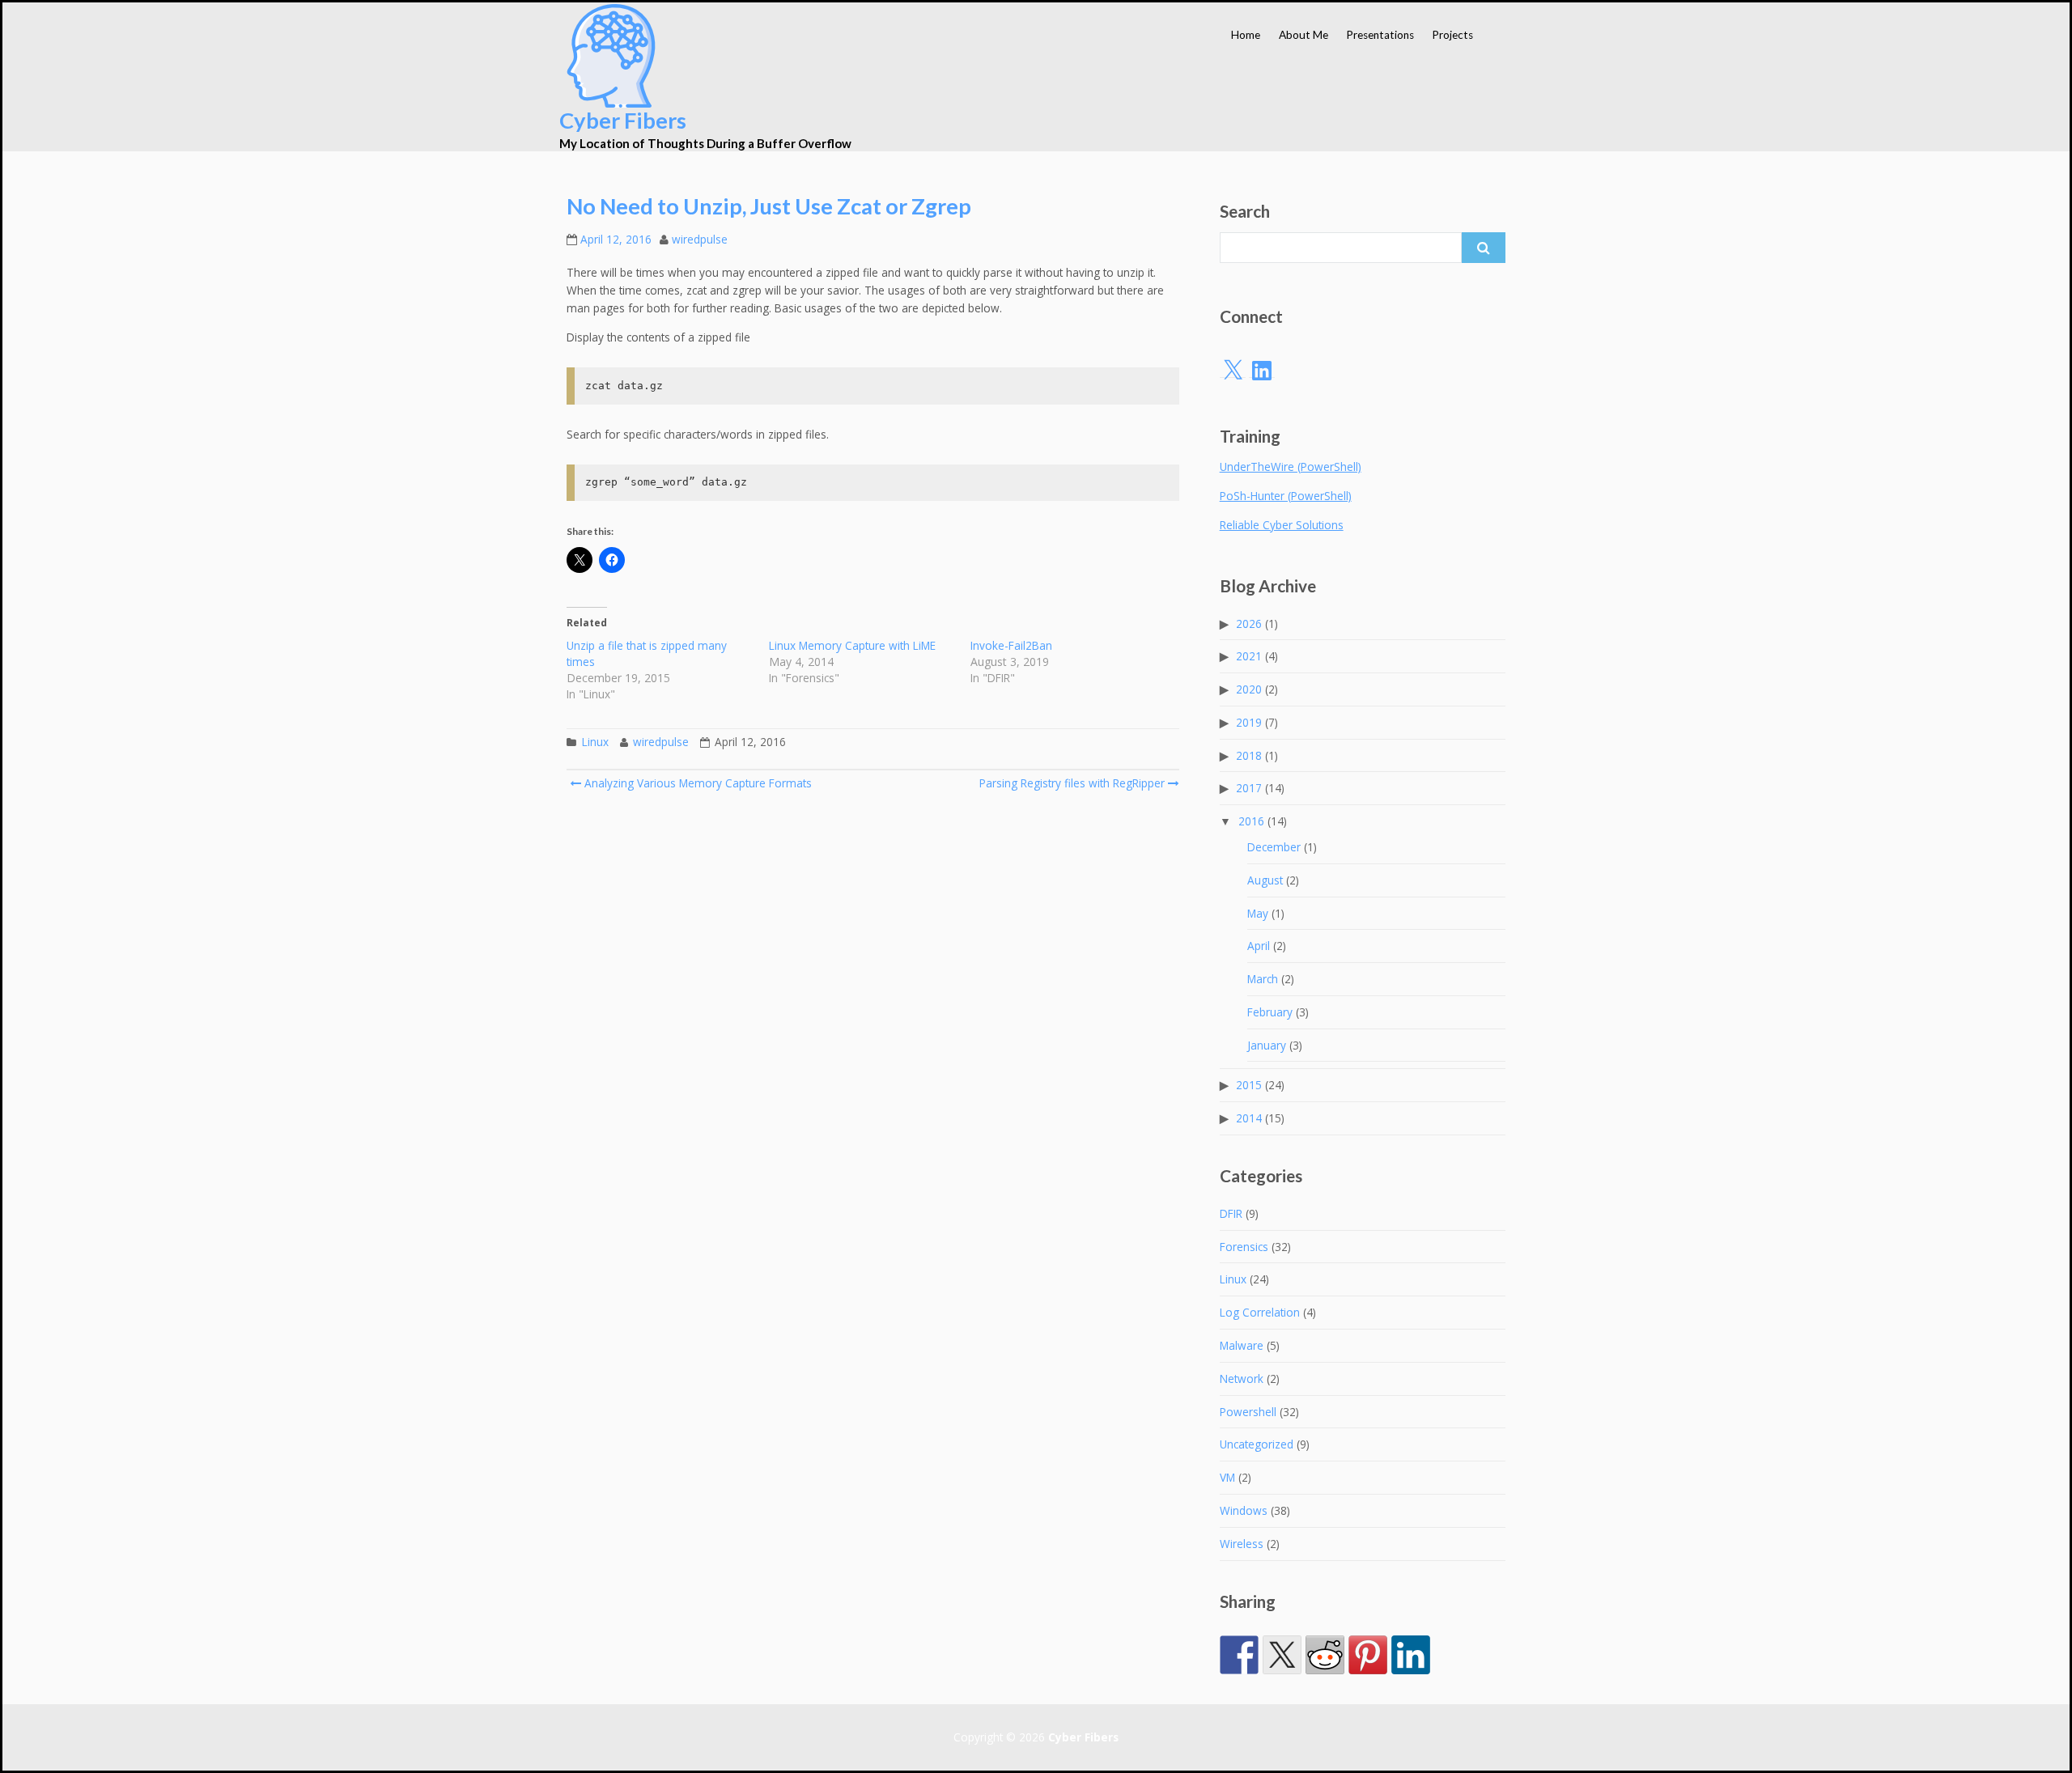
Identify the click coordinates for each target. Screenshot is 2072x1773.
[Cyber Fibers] (611, 56)
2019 (1249, 722)
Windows (1244, 1510)
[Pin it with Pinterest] (1368, 1642)
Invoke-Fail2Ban (1011, 645)
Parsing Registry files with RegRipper (1072, 783)
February (1270, 1012)
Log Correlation (1260, 1312)
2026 (1249, 624)
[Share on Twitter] (1282, 1642)
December (1274, 847)
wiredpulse (700, 239)
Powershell (1248, 1412)
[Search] (1484, 248)
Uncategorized (1257, 1444)
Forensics (1244, 1247)
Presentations (1380, 35)
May (1258, 913)
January (1267, 1045)
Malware (1242, 1345)
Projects (1452, 35)
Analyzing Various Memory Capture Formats (696, 783)
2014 (1249, 1118)
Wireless (1242, 1544)
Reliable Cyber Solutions (1282, 525)
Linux (595, 742)
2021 (1249, 656)
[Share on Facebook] (1239, 1642)
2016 (1251, 821)
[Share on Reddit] (1325, 1642)
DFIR (1231, 1213)
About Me (1303, 35)
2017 (1249, 788)
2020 (1249, 689)
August (1265, 880)
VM (1227, 1477)
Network (1242, 1379)
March (1263, 979)
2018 (1249, 755)
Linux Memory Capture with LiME (852, 645)
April (1259, 946)
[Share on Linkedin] (1411, 1642)
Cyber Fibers (623, 120)
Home (1246, 35)
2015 (1249, 1085)
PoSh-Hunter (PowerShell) (1286, 496)
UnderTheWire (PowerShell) (1291, 467)
